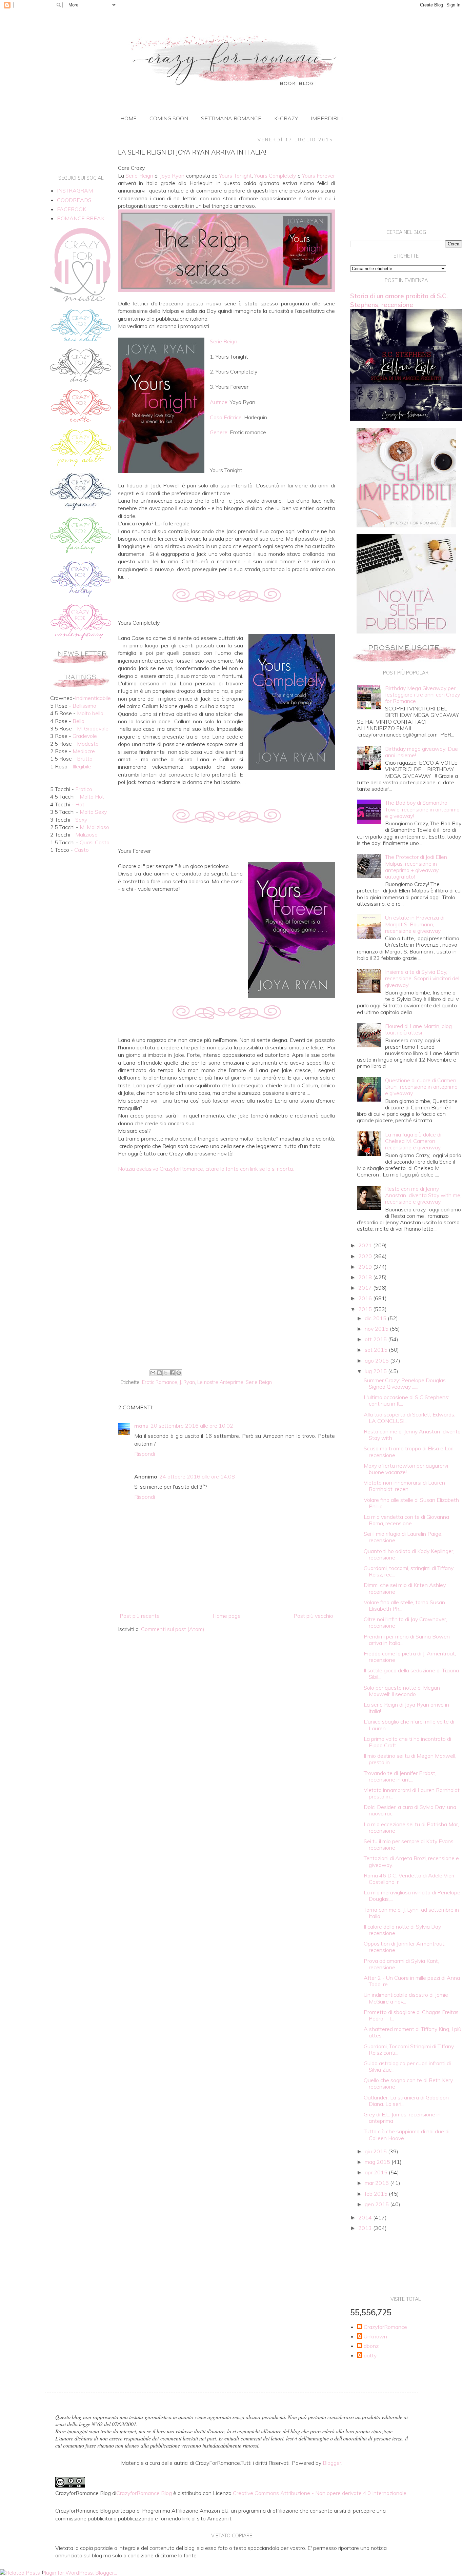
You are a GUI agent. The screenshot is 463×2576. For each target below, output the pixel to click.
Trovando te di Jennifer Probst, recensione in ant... (400, 1776)
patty (370, 2356)
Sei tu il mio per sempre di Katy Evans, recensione (409, 1844)
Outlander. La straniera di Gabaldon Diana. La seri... (406, 2101)
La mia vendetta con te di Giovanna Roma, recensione (406, 1520)
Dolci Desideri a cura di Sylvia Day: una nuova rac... (410, 1810)
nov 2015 (377, 1329)
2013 (366, 2228)
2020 (366, 1256)
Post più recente (140, 1616)
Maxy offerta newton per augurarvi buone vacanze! (406, 1469)
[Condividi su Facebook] (172, 1373)
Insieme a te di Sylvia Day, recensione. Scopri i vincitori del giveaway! (422, 978)
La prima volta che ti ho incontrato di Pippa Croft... (407, 1742)
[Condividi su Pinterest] (179, 1373)
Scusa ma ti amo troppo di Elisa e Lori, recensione (409, 1452)
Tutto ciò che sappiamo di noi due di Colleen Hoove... (407, 2135)
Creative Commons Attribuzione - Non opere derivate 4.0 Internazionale (320, 2493)
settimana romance (231, 118)
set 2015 (377, 1350)
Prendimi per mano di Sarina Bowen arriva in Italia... (407, 1640)
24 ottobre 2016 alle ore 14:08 (197, 1476)
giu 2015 (376, 2151)
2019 (366, 1267)
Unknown (375, 2337)
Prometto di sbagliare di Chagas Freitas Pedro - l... (411, 2015)
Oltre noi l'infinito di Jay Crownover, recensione (405, 1622)
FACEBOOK (72, 209)
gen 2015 (377, 2204)
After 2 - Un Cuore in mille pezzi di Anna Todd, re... (412, 1981)
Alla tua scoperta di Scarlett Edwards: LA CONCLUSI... (409, 1418)
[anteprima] (406, 525)
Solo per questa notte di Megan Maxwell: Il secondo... (402, 1691)
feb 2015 (377, 2194)
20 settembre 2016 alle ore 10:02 (192, 1426)
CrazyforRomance (385, 2327)
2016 (366, 1298)
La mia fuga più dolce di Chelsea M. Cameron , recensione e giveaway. (413, 1141)
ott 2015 (376, 1339)
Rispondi (145, 1454)
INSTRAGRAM (75, 190)
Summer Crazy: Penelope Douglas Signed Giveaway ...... (405, 1383)
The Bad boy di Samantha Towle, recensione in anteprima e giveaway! (422, 809)
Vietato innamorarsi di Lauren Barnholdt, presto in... (412, 1793)
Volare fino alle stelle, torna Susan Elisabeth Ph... (404, 1605)
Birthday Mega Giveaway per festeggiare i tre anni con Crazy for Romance (422, 695)
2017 (366, 1288)
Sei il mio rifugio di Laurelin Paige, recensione (403, 1537)
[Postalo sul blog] (159, 1373)
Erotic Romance (160, 1382)
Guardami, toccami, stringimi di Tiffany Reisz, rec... (409, 1571)
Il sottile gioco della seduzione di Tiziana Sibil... (411, 1674)
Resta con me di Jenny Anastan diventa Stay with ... (412, 1435)
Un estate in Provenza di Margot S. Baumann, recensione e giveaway (415, 924)
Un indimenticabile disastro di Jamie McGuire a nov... (406, 1998)
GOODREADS (74, 200)
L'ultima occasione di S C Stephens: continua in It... (406, 1400)
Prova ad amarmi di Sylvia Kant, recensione (401, 1964)
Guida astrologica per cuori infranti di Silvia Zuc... (407, 2066)
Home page (227, 1616)
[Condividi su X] (166, 1373)
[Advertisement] (226, 1311)
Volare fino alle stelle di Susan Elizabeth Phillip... (411, 1503)
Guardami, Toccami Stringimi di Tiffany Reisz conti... (409, 2049)
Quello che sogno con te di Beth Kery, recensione (409, 2083)
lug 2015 (376, 1371)
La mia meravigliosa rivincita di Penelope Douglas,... (412, 1896)
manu (141, 1426)
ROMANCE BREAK (81, 218)
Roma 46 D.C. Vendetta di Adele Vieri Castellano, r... (409, 1879)
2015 (366, 1309)
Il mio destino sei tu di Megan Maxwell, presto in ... (410, 1759)
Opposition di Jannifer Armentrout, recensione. (405, 1947)
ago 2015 (377, 1361)
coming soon (169, 118)
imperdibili (327, 118)
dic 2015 (376, 1318)
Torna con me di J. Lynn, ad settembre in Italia (411, 1913)
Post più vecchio (313, 1616)
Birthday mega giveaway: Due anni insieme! (421, 752)
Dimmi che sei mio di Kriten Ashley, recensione (405, 1588)
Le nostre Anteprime (220, 1382)
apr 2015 (377, 2172)
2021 (366, 1245)
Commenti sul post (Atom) (173, 1629)
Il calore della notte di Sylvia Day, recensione (403, 1930)
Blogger (332, 2463)
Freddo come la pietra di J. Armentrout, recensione (410, 1657)
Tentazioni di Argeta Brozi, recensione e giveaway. (411, 1861)
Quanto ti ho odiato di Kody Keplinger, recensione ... (409, 1554)
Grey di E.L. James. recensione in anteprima (402, 2118)
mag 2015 (378, 2162)
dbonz (371, 2346)
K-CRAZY (286, 118)
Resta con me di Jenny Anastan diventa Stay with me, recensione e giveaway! (423, 1195)
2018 (366, 1277)
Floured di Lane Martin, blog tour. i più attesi (418, 1029)
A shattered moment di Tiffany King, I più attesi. (412, 2032)
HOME (128, 118)
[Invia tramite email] (153, 1373)
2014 (366, 2217)
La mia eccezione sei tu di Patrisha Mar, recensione (411, 1827)
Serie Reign (259, 1382)
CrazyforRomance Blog (144, 2493)
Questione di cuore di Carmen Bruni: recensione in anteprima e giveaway (421, 1087)
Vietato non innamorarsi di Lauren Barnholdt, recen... (404, 1486)
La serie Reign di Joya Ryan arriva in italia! (406, 1708)
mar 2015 (377, 2183)
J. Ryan (187, 1382)
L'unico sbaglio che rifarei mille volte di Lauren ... (409, 1725)
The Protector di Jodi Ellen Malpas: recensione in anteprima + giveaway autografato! (416, 867)
